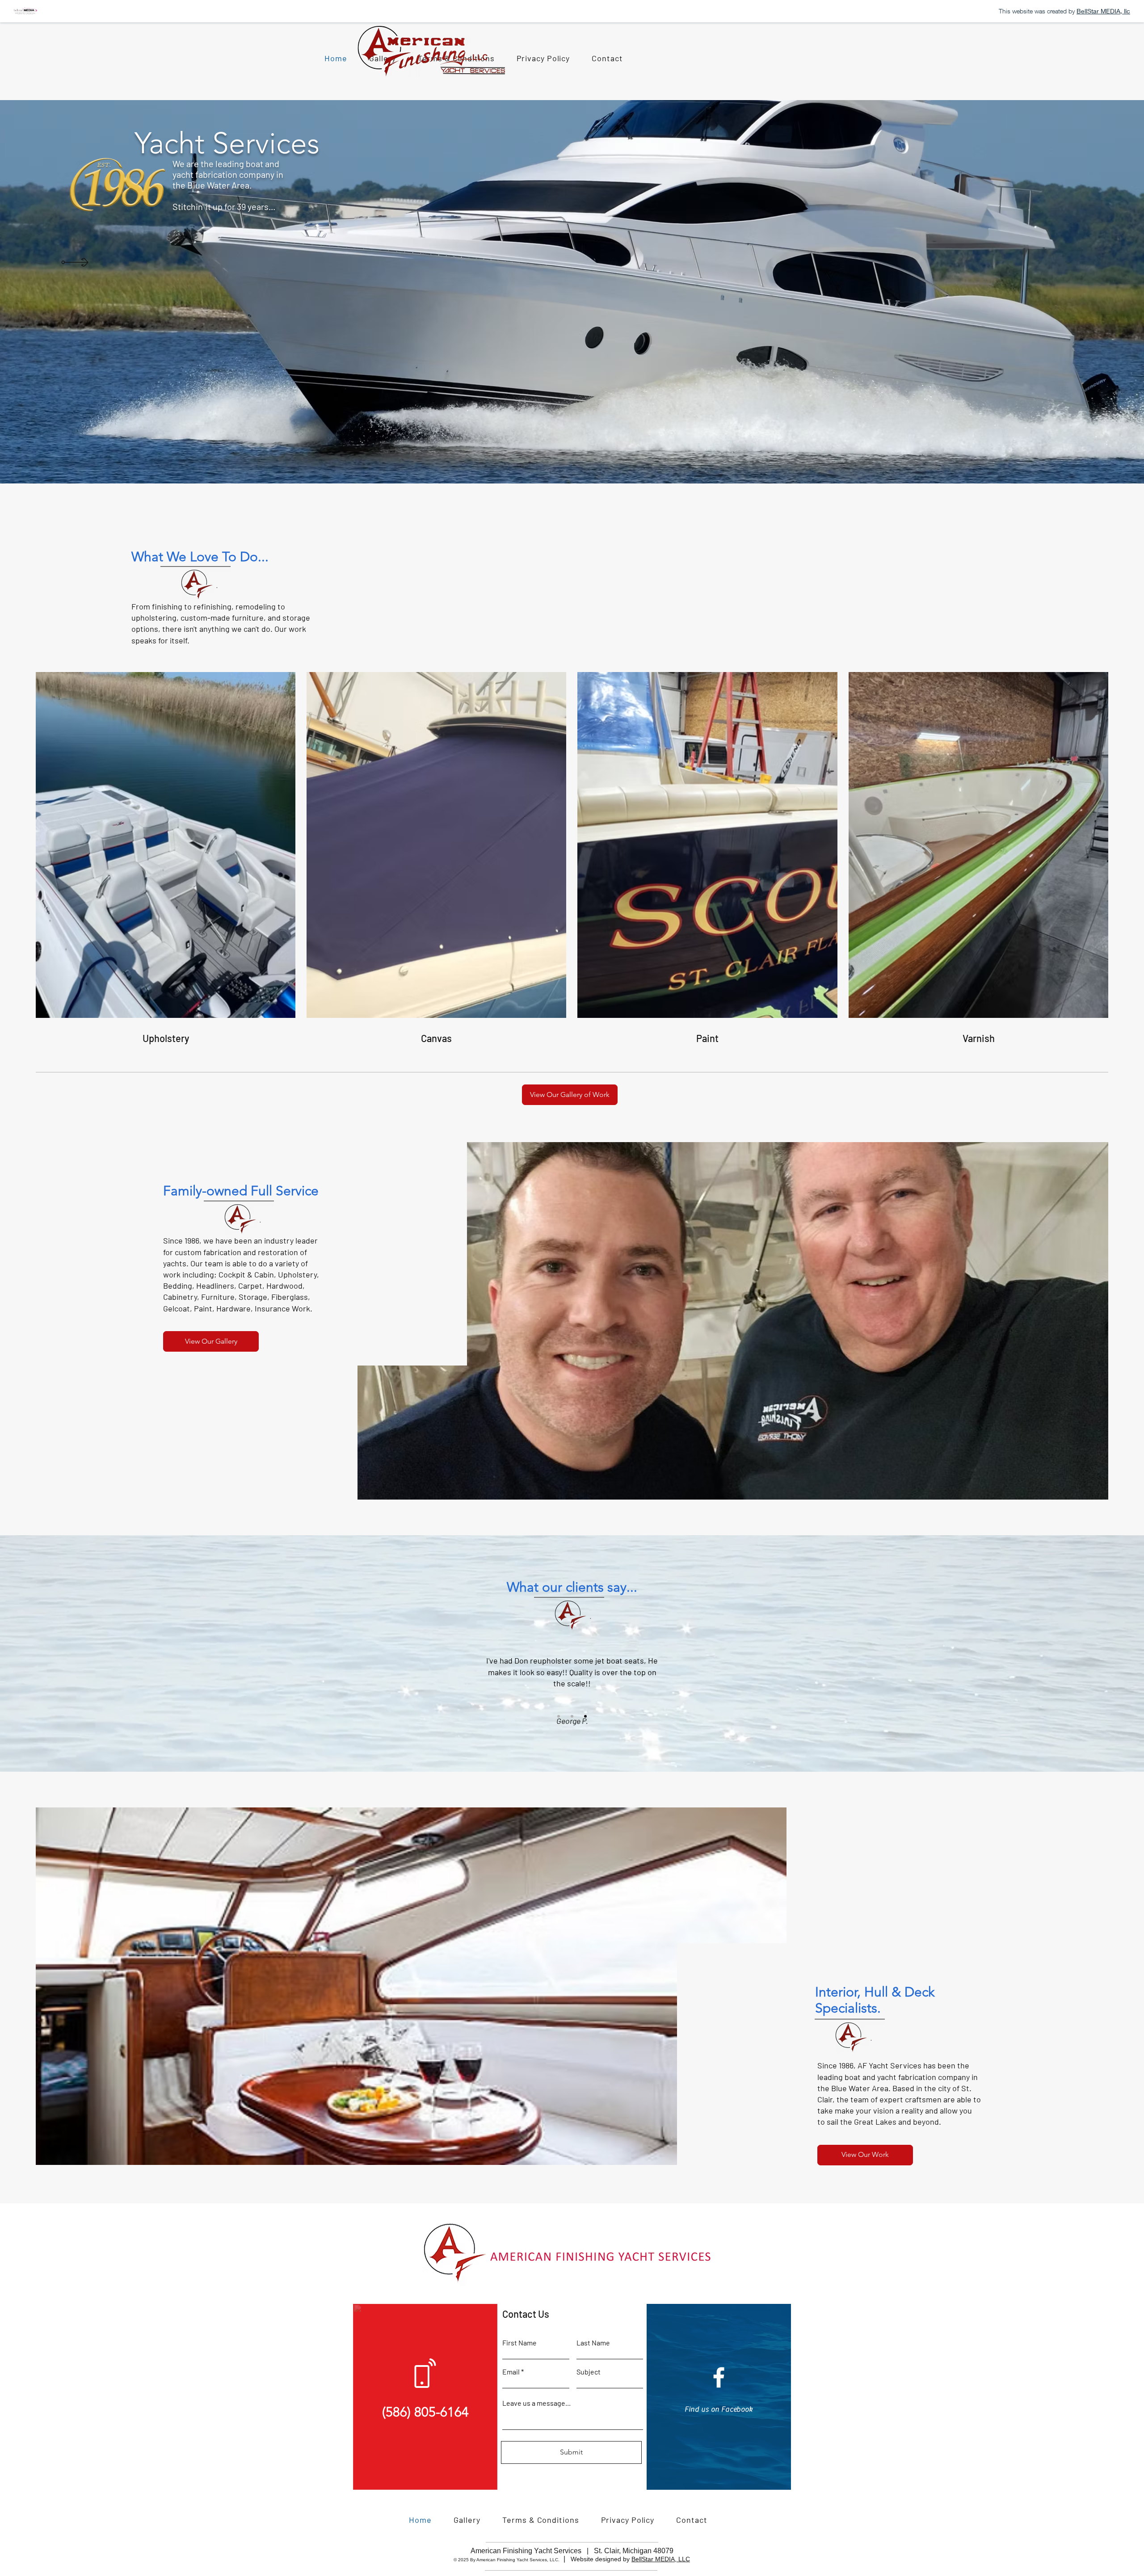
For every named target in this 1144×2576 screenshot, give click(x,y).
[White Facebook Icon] (719, 2377)
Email (511, 2372)
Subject (589, 2372)
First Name (519, 2343)
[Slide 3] (585, 1716)
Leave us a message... (536, 2403)
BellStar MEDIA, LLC (661, 2559)
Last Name (593, 2343)
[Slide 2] (572, 1716)
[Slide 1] (559, 1716)
